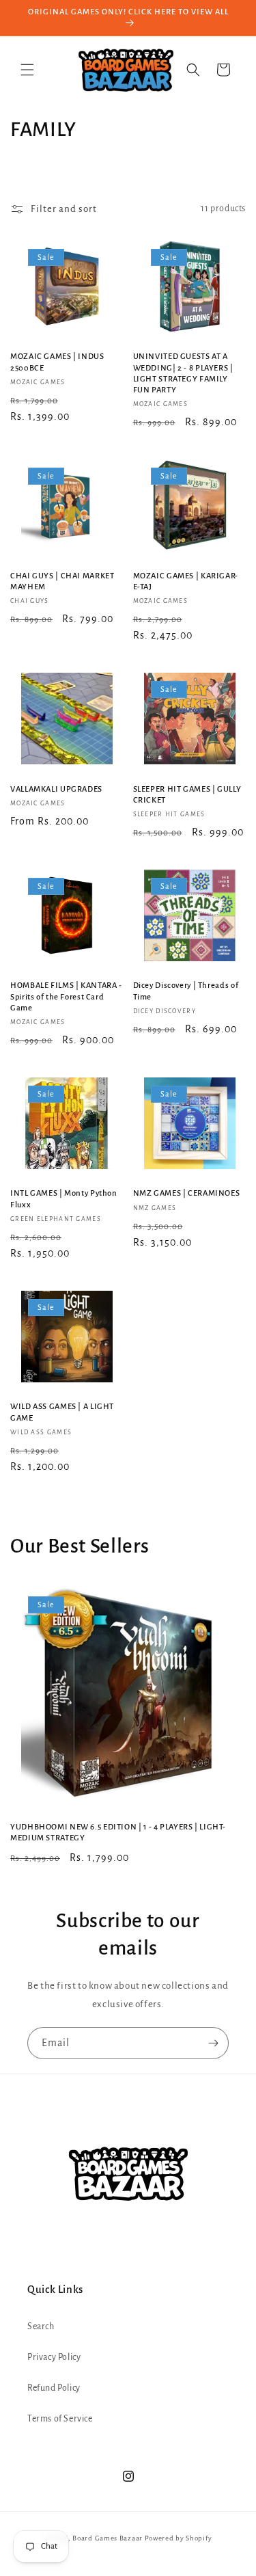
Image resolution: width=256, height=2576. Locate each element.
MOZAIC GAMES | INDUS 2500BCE (57, 362)
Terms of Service (60, 2419)
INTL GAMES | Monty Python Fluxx (64, 1199)
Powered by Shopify (179, 2538)
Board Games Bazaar (108, 2538)
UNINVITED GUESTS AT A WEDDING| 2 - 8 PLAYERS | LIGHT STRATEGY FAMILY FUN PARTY (183, 373)
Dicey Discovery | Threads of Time (186, 991)
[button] (27, 70)
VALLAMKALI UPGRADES (56, 789)
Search (41, 2326)
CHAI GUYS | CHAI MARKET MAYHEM (62, 581)
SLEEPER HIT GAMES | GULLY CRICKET (187, 795)
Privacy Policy (54, 2357)
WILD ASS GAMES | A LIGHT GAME (62, 1412)
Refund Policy (54, 2388)
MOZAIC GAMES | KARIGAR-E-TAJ (186, 581)
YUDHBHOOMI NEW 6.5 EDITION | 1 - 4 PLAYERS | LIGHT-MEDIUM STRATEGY (118, 1833)
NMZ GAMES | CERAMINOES (187, 1193)
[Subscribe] (213, 2043)
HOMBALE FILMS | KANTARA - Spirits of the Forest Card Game (66, 996)
